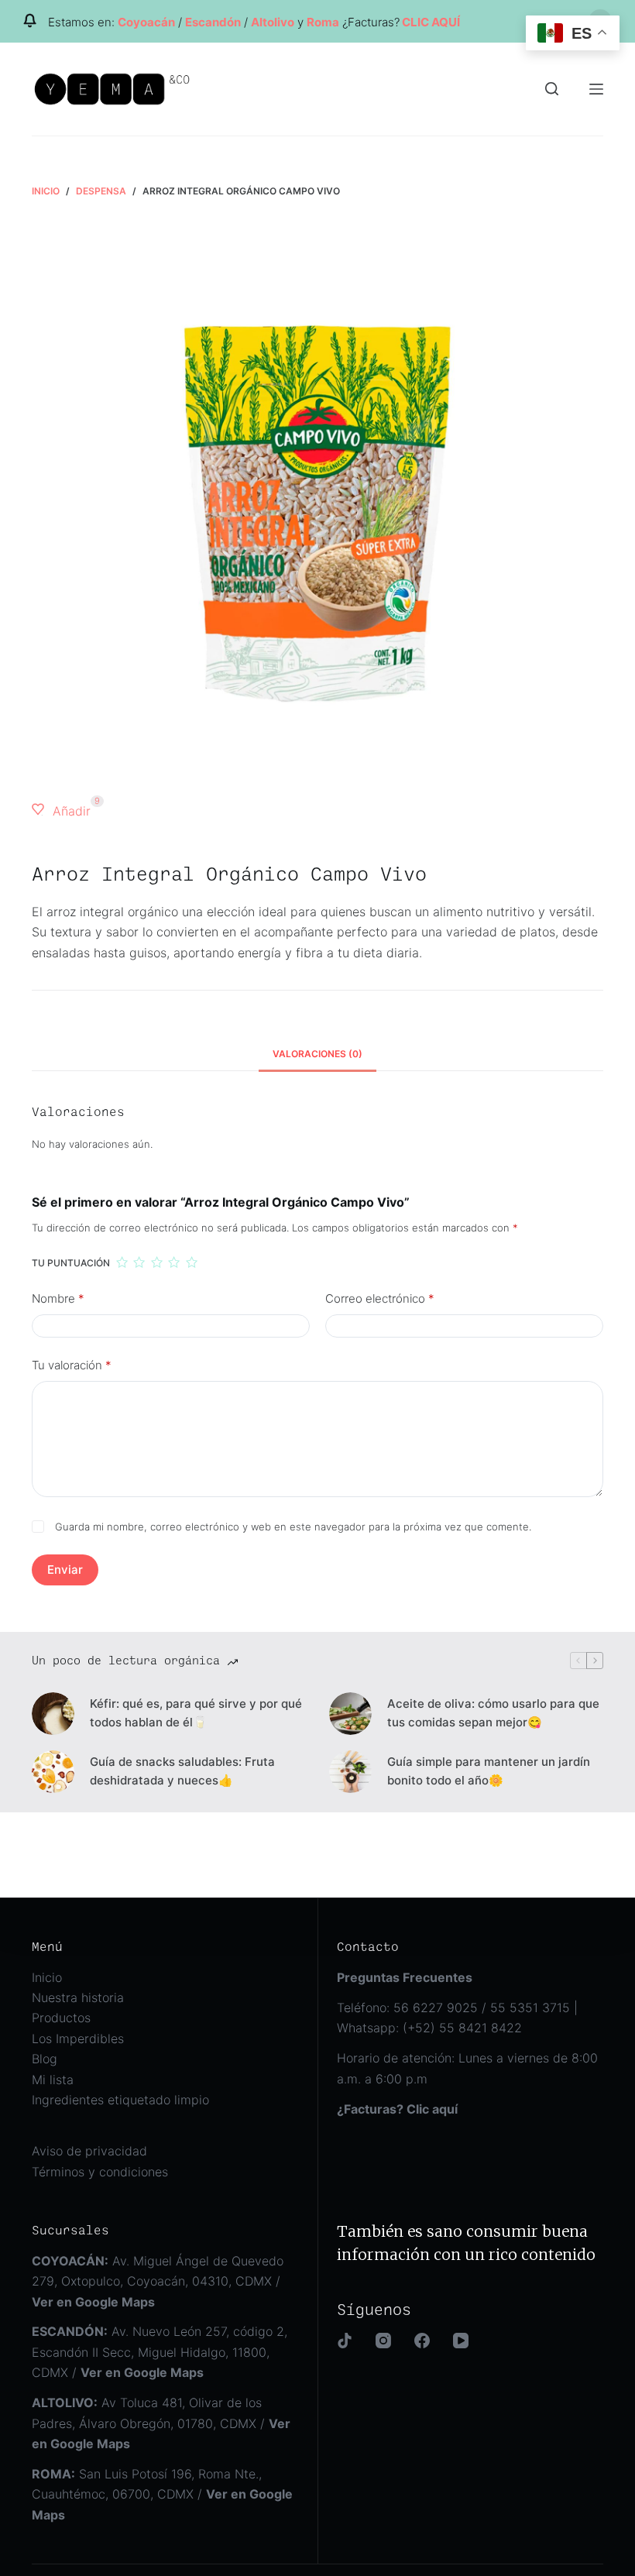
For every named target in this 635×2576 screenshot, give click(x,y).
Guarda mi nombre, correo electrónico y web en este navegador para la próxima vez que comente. (293, 1527)
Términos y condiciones (100, 2172)
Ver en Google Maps (142, 2372)
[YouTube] (461, 2341)
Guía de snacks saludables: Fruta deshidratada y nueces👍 (182, 1771)
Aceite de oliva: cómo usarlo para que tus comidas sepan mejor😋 (493, 1713)
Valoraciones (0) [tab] (317, 1054)
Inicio (47, 1977)
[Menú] (596, 89)
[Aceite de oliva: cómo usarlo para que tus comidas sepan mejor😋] (350, 1714)
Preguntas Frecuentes (405, 1977)
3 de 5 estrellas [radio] (156, 1262)
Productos (61, 2018)
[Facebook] (422, 2341)
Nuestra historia (78, 1997)
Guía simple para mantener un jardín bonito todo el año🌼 (489, 1771)
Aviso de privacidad (89, 2151)
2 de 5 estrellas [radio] (139, 1262)
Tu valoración (72, 1365)
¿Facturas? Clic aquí (397, 2109)
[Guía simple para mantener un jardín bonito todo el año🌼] (350, 1772)
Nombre (58, 1298)
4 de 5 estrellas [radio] (173, 1262)
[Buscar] (552, 89)
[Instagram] (383, 2341)
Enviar (65, 1570)
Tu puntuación (71, 1263)
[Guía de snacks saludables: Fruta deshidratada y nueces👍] (53, 1772)
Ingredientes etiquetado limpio (120, 2100)
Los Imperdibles (78, 2038)
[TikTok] (345, 2341)
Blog (45, 2059)
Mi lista (53, 2080)
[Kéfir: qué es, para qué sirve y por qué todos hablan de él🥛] (53, 1714)
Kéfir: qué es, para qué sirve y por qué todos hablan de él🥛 (196, 1713)
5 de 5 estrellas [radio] (191, 1262)
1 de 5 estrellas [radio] (122, 1262)
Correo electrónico (380, 1298)
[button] (61, 811)
